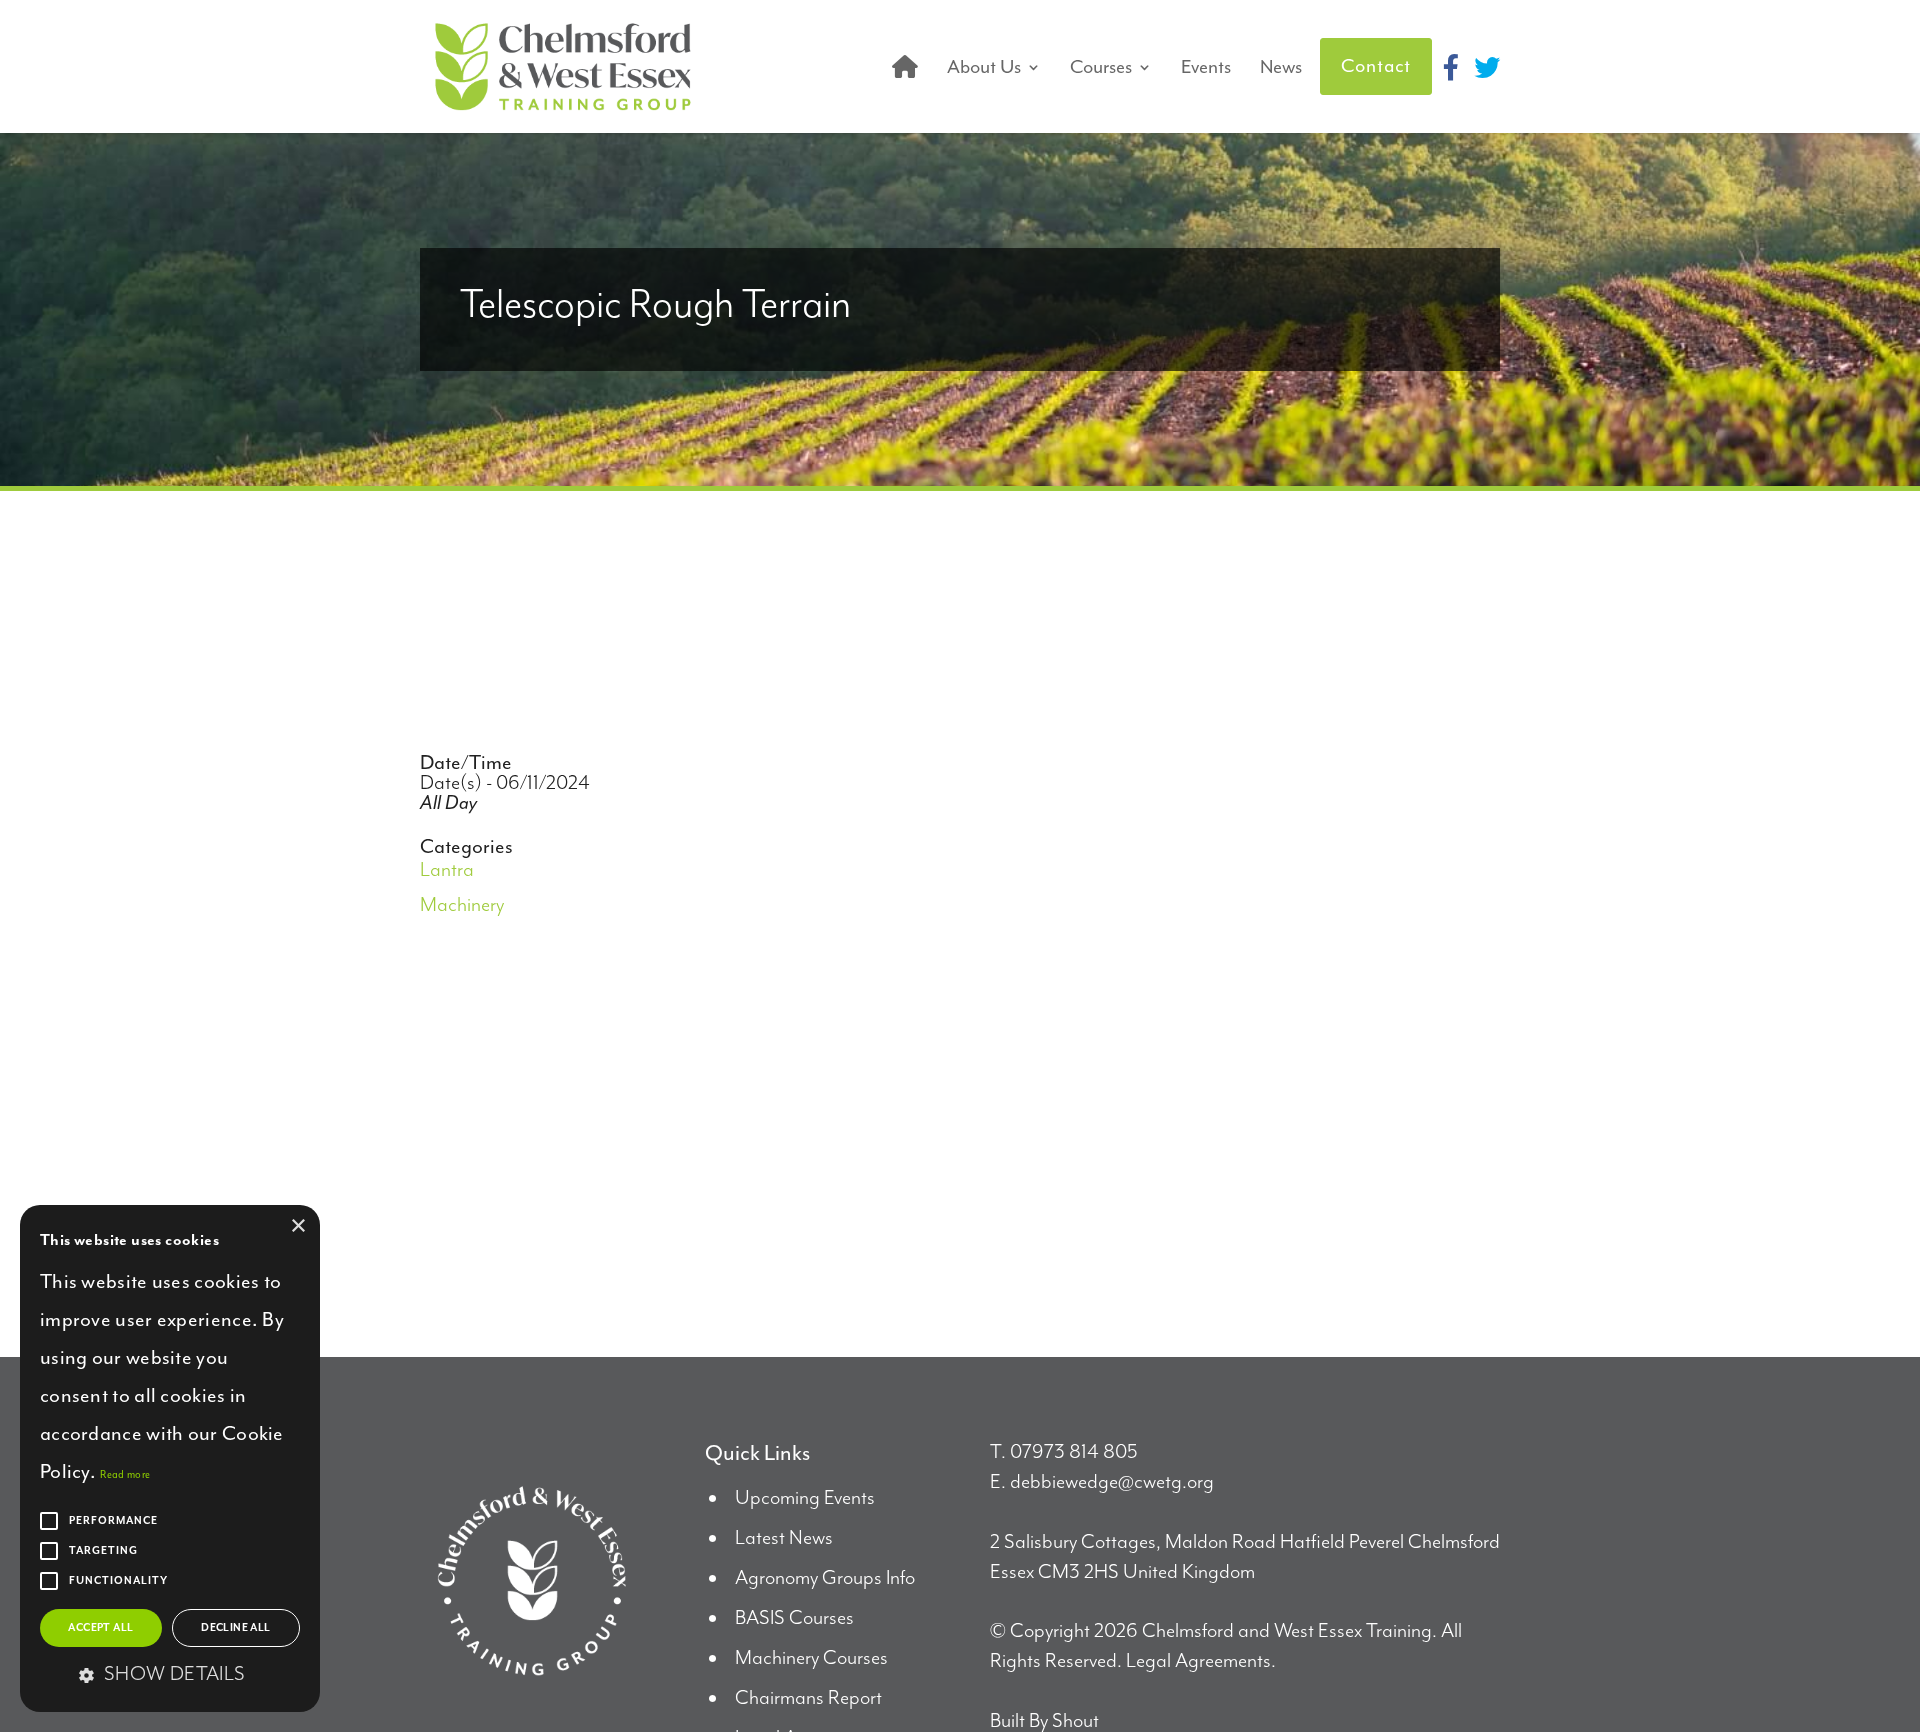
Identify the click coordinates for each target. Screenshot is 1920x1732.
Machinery (462, 905)
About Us (984, 67)
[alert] (170, 1458)
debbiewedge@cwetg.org (1112, 1482)
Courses (1101, 67)
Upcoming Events (805, 1498)
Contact (1376, 66)
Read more (125, 1474)
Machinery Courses (811, 1658)
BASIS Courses (794, 1618)
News (1281, 67)
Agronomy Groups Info (825, 1578)
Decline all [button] (235, 1628)
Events (1206, 67)
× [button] (297, 1226)
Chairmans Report (808, 1698)
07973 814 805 (1074, 1452)
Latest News (784, 1538)
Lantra (447, 870)
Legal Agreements (1198, 1661)
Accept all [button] (100, 1628)
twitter (1487, 66)
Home (905, 66)
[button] (170, 1676)
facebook (1451, 66)
